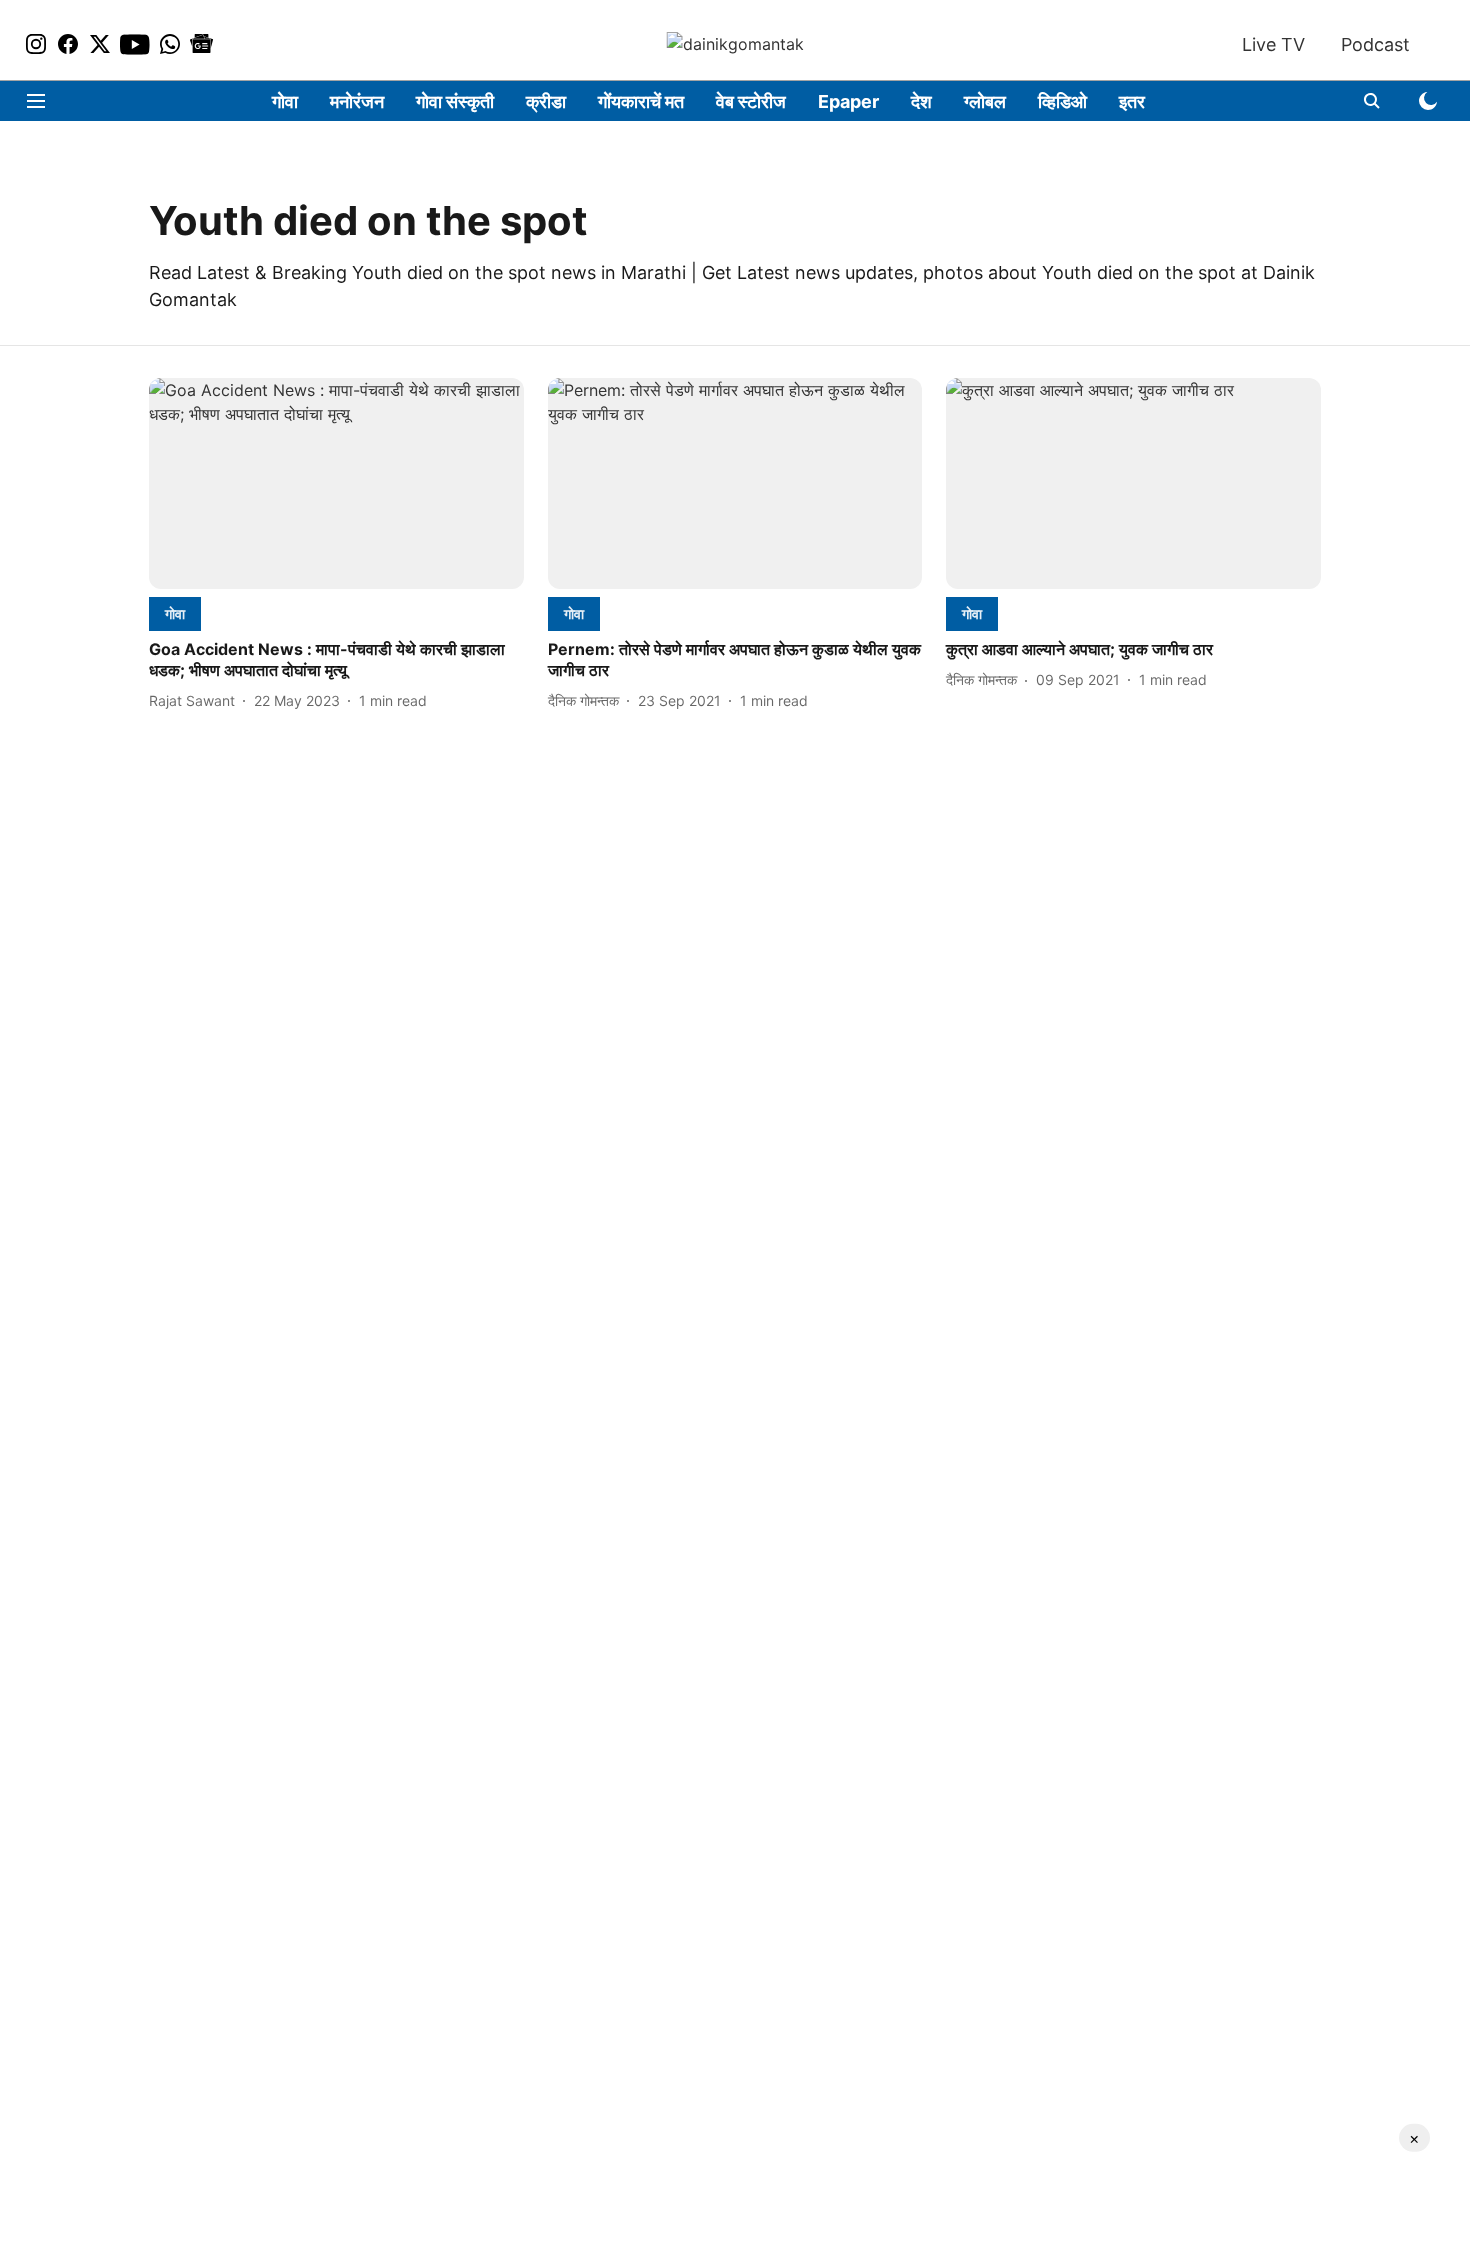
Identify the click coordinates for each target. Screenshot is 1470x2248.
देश (921, 101)
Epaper (848, 101)
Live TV (1273, 44)
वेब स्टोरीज (751, 101)
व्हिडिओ (1062, 101)
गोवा (285, 101)
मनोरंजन (357, 101)
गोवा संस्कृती (455, 101)
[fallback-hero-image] (336, 483)
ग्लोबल (985, 101)
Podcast (1375, 44)
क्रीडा (546, 101)
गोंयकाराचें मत (641, 101)
